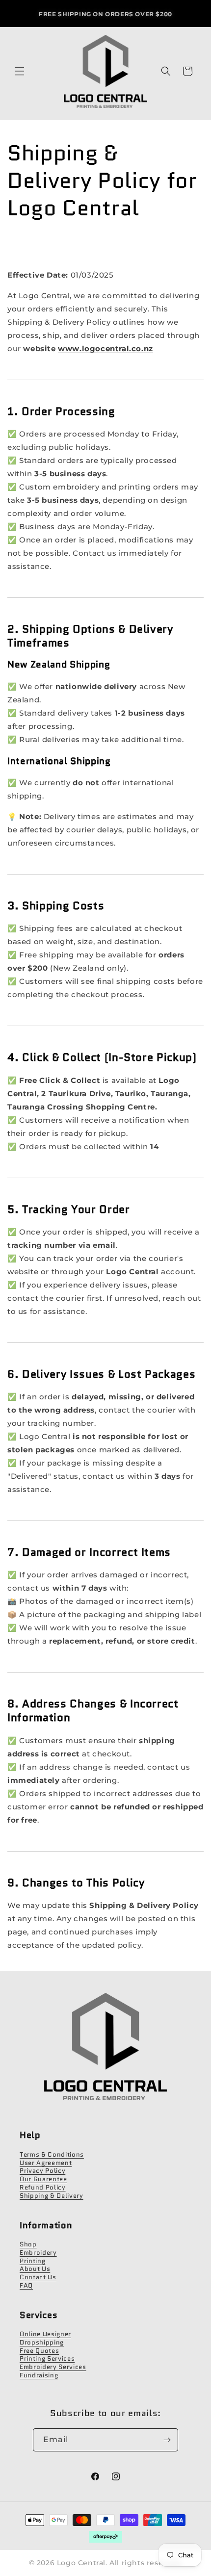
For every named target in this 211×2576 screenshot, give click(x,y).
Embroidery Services (53, 2367)
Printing (32, 2261)
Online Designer (45, 2334)
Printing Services (47, 2358)
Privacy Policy (42, 2171)
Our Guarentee (43, 2179)
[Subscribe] (167, 2440)
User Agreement (46, 2163)
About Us (35, 2269)
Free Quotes (39, 2351)
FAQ (26, 2285)
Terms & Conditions (52, 2154)
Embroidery (38, 2253)
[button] (20, 71)
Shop (28, 2244)
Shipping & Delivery (52, 2196)
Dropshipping (42, 2342)
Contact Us (38, 2277)
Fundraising (39, 2375)
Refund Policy (43, 2187)
